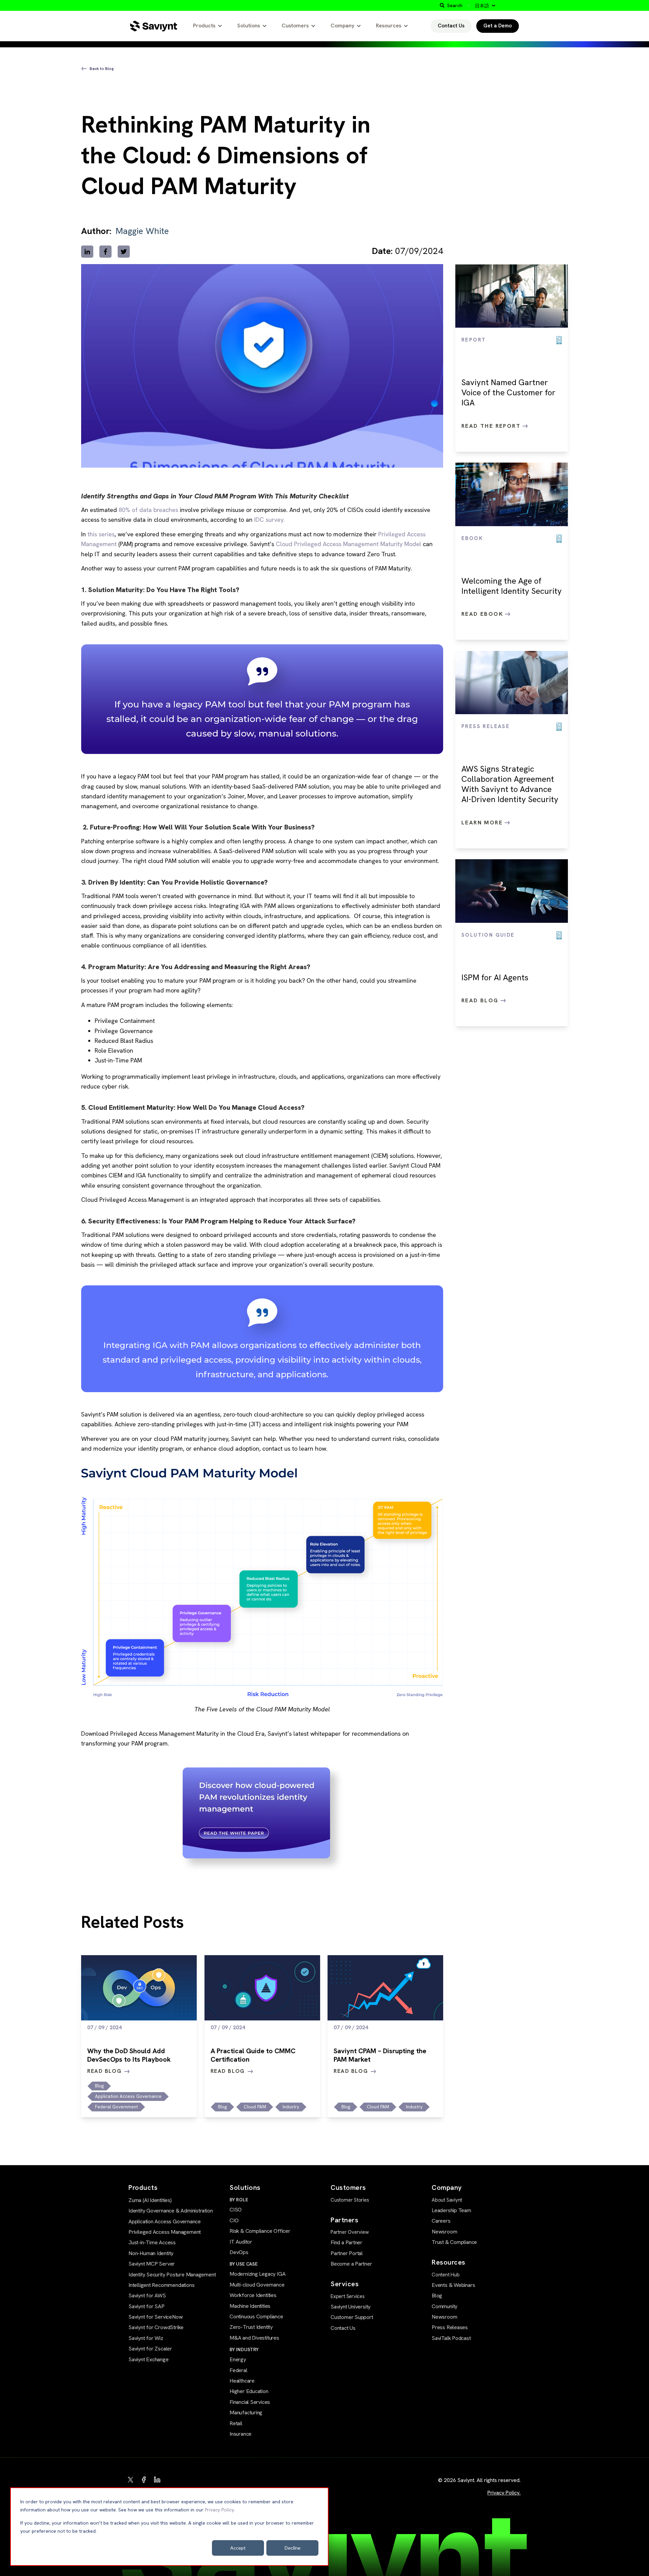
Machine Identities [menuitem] (250, 2306)
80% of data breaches (148, 510)
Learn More (483, 823)
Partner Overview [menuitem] (350, 2232)
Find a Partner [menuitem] (346, 2242)
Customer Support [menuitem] (352, 2317)
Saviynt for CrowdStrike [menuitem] (156, 2327)
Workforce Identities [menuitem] (253, 2295)
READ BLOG (104, 2071)
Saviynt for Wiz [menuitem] (146, 2338)
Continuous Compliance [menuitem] (256, 2316)
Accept (238, 2548)
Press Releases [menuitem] (450, 2327)
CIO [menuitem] (234, 2220)
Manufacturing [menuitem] (246, 2413)
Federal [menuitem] (238, 2370)
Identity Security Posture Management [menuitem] (172, 2275)
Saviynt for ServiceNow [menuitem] (155, 2317)
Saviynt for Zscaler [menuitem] (150, 2349)
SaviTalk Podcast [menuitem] (451, 2338)
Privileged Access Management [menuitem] (165, 2232)
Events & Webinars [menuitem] (453, 2285)
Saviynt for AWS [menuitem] (147, 2296)
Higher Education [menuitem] (249, 2391)
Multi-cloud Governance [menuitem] (257, 2285)
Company (342, 26)
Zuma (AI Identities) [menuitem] (150, 2200)
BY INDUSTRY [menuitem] (244, 2349)
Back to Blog (102, 69)
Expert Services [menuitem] (348, 2296)
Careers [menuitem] (441, 2221)
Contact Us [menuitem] (343, 2328)
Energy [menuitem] (238, 2359)
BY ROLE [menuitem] (239, 2200)
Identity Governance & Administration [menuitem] (171, 2211)
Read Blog (481, 1000)
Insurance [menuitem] (241, 2434)
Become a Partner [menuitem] (351, 2264)
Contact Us (451, 26)
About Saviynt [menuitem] (447, 2200)
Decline (293, 2548)
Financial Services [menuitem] (250, 2402)
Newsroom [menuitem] (444, 2232)
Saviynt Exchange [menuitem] (149, 2359)
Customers (295, 26)
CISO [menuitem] (236, 2210)
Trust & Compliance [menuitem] (454, 2242)
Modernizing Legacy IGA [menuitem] (257, 2274)
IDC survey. (270, 520)
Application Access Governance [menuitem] (165, 2221)
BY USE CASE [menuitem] (244, 2264)
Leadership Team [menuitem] (451, 2210)
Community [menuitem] (444, 2306)
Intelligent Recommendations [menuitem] (161, 2285)
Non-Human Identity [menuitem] (151, 2253)
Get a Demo (498, 26)
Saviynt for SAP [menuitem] (147, 2306)
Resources (389, 26)
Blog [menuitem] (437, 2296)
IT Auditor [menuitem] (241, 2242)
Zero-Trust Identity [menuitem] (251, 2327)
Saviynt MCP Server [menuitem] (152, 2264)
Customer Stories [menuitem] (350, 2200)
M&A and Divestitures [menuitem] (254, 2338)
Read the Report (492, 426)
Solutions (249, 26)
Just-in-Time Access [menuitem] (152, 2242)
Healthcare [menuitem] (242, 2381)
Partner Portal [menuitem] (347, 2253)
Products (204, 26)
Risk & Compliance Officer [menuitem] (260, 2231)
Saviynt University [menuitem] (351, 2307)
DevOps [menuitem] (239, 2252)
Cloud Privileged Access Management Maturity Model (348, 544)
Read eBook (483, 614)
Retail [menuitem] (236, 2423)
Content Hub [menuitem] (446, 2275)
